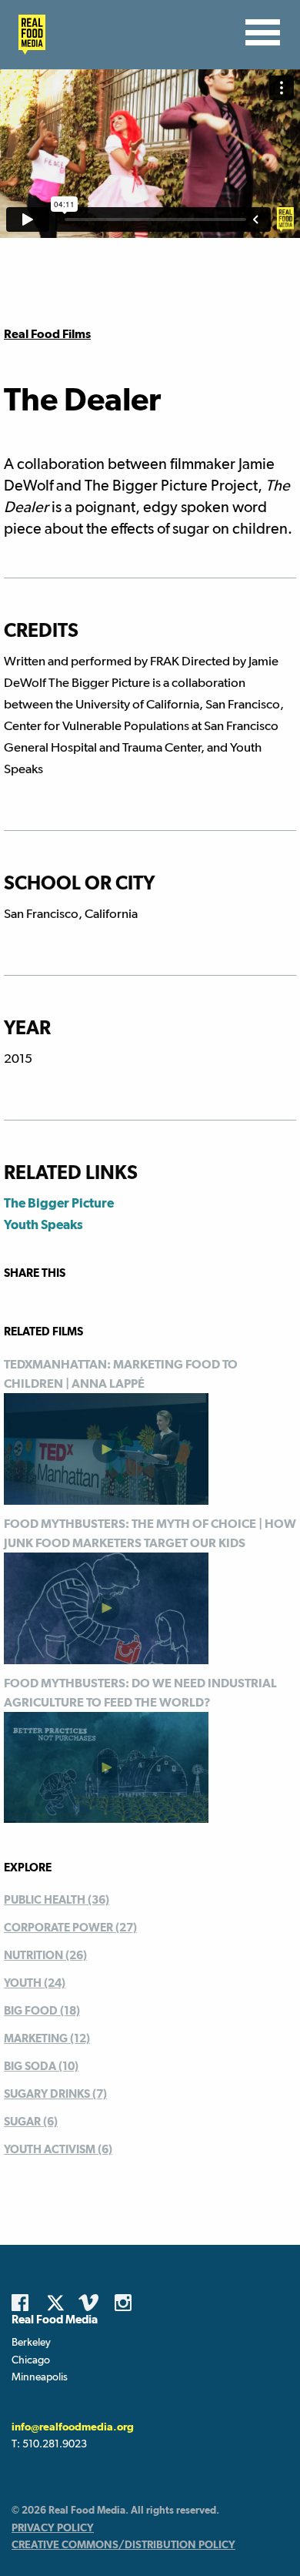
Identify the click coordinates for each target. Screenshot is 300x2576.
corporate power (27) (70, 1927)
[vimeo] (91, 2303)
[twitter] (60, 2303)
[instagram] (127, 2303)
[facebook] (24, 2303)
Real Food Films (47, 334)
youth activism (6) (58, 2149)
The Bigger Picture (59, 1203)
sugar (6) (31, 2121)
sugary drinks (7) (55, 2094)
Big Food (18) (42, 2010)
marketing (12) (47, 2038)
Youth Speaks (43, 1224)
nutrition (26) (45, 1955)
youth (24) (35, 1983)
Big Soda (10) (41, 2066)
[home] (28, 35)
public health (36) (57, 1899)
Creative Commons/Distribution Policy (123, 2544)
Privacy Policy (53, 2527)
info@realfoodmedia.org (73, 2427)
